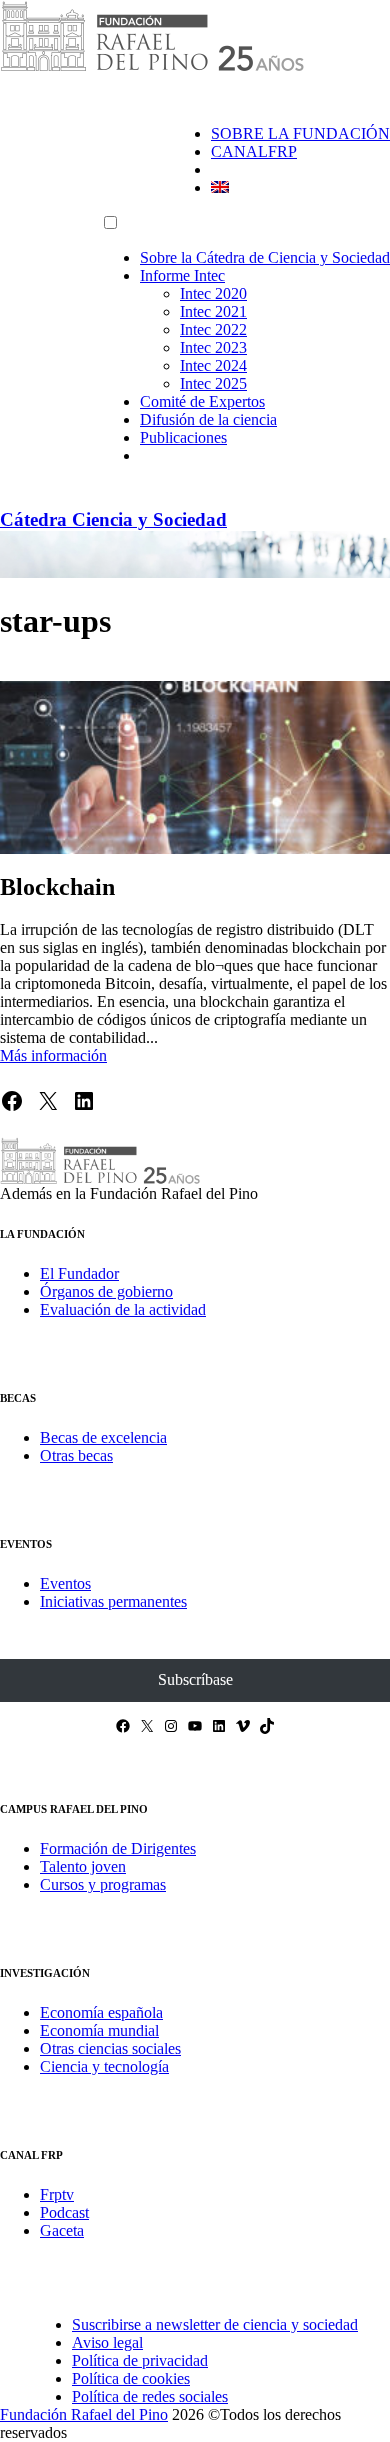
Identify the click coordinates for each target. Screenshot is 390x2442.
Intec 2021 (213, 311)
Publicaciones (183, 437)
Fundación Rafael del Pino (84, 2414)
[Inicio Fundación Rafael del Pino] (152, 67)
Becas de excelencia (103, 1437)
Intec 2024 (213, 365)
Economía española (101, 2012)
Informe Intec (182, 275)
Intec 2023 (213, 347)
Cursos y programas (103, 1884)
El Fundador (79, 1273)
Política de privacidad (140, 2360)
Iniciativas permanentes (113, 1601)
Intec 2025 (213, 383)
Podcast (64, 2212)
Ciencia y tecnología (104, 2066)
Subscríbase (195, 1679)
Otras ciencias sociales (110, 2048)
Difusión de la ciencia (208, 419)
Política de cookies (131, 2378)
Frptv (57, 2194)
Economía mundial (99, 2030)
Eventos (65, 1583)
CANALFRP (254, 151)
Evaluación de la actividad (123, 1309)
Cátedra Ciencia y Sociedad (113, 519)
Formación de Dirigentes (118, 1848)
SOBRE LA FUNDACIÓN (300, 133)
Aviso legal (107, 2342)
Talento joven (83, 1866)
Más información (53, 1055)
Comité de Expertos (202, 401)
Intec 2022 (213, 329)
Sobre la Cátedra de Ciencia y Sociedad (265, 257)
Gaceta (62, 2230)
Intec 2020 (213, 293)
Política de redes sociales (150, 2396)
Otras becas (76, 1455)
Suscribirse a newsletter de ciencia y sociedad (215, 2324)
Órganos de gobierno (106, 1291)
